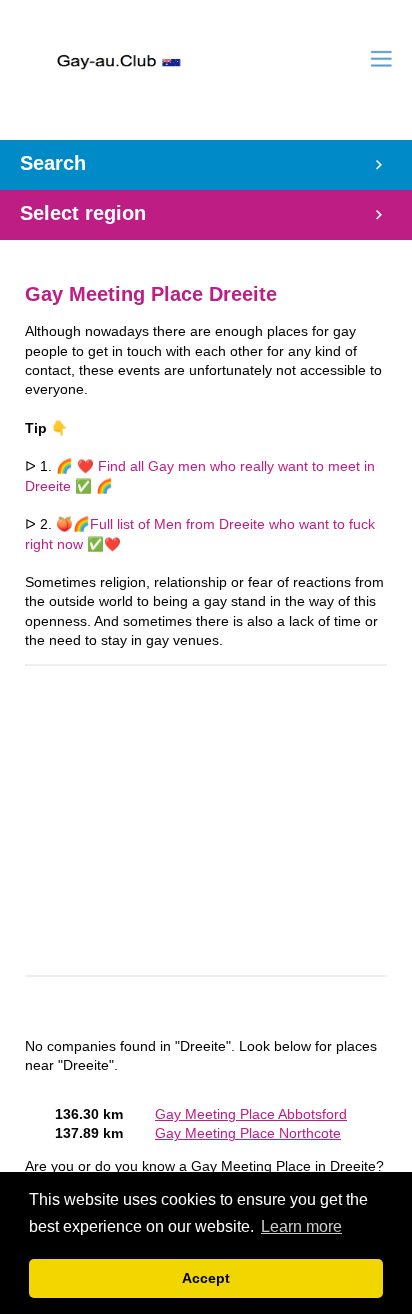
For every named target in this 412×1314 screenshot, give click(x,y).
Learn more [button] (301, 1226)
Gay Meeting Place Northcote (248, 1133)
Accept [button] (206, 1278)
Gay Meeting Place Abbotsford (251, 1114)
